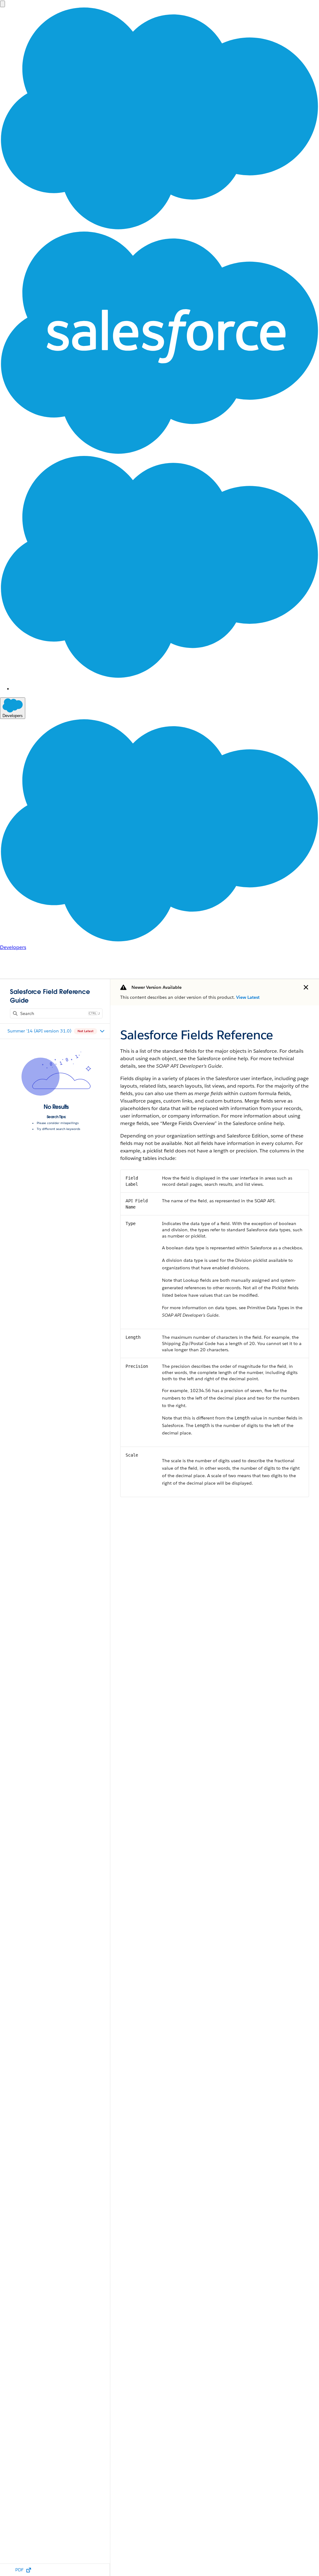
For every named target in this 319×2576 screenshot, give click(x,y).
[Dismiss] (306, 987)
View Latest (248, 997)
